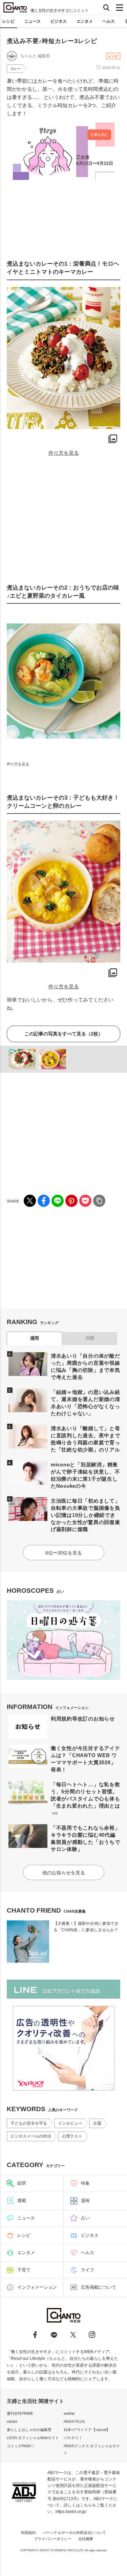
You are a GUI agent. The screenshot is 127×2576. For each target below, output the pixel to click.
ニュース (33, 21)
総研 (22, 2183)
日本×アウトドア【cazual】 (87, 2430)
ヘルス (109, 21)
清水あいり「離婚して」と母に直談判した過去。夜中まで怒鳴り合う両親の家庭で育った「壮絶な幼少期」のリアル (86, 1439)
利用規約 (28, 2533)
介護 (97, 2123)
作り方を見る (64, 453)
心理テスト (72, 2136)
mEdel (12, 2422)
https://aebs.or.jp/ (71, 2512)
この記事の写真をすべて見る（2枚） (64, 1034)
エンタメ (85, 21)
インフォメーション (37, 2287)
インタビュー (70, 2123)
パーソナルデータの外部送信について (74, 2533)
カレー (16, 69)
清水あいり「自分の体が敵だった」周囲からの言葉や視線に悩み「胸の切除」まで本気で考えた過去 (86, 1366)
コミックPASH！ (21, 2446)
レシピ (8, 21)
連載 (22, 2200)
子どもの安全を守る (29, 2123)
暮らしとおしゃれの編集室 (29, 2430)
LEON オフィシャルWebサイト (33, 2438)
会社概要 (86, 2539)
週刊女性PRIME (20, 2413)
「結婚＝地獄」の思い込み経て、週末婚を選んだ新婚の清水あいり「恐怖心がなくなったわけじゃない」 (86, 1403)
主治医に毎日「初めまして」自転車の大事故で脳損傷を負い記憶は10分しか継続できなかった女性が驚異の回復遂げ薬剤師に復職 (86, 1515)
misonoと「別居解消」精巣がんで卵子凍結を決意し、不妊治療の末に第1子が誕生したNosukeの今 (86, 1475)
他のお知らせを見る (64, 1873)
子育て (24, 2270)
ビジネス (59, 21)
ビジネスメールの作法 (31, 2136)
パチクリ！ (73, 2438)
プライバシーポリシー (53, 2539)
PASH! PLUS (74, 2422)
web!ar (69, 2413)
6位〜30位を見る (64, 1553)
